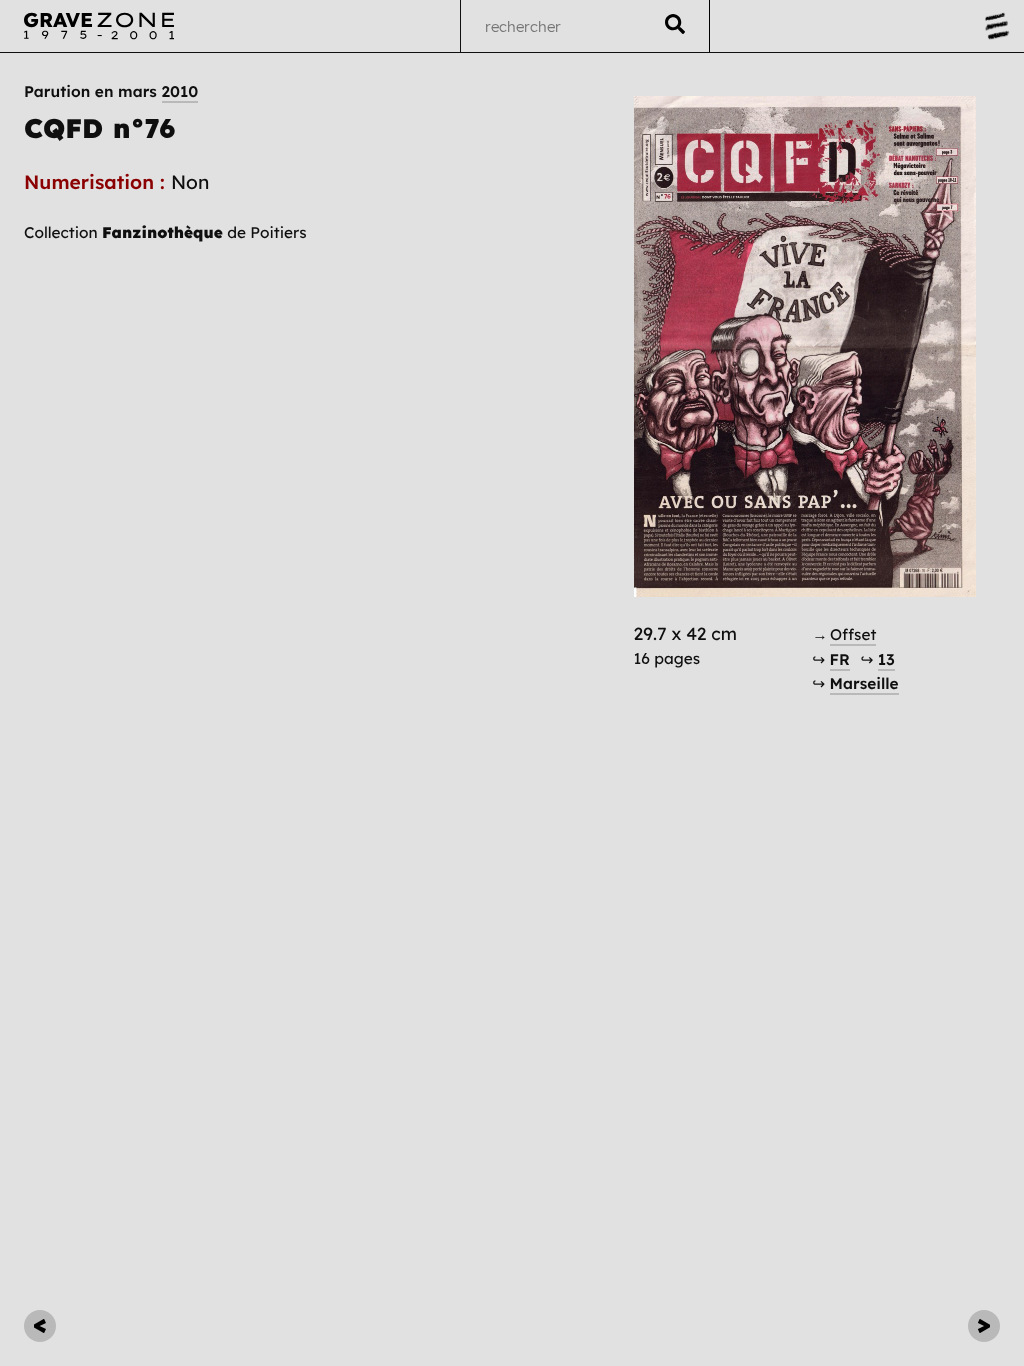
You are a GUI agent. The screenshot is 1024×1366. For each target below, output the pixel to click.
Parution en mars (111, 92)
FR (840, 659)
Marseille (864, 683)
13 (886, 659)
